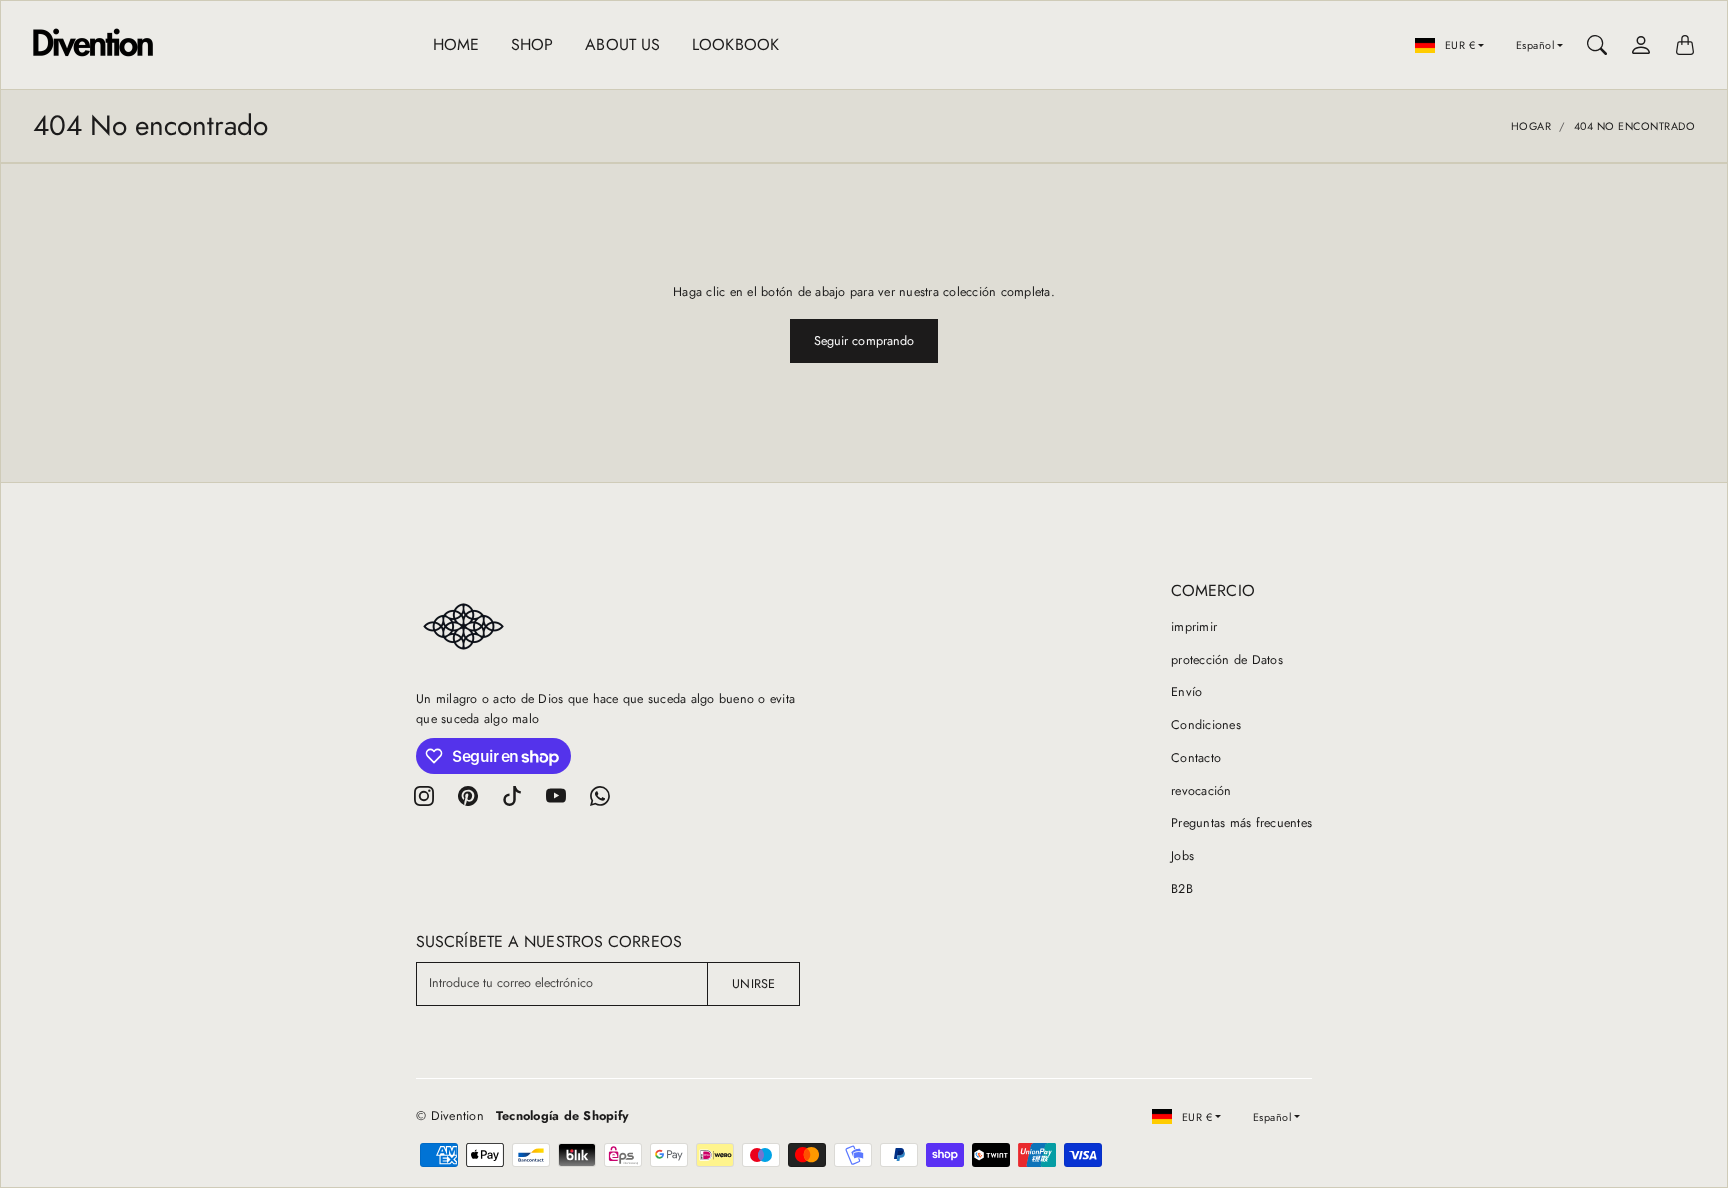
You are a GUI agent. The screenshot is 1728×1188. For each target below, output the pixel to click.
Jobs (1182, 856)
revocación (1201, 791)
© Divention (450, 1116)
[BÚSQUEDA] (1597, 45)
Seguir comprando (864, 341)
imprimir (1194, 627)
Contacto (1196, 758)
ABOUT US (622, 44)
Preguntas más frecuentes (1241, 823)
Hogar (1531, 126)
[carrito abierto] (1685, 45)
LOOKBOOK (735, 44)
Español (1535, 45)
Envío (1186, 692)
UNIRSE (753, 984)
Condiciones (1206, 725)
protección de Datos (1227, 660)
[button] (424, 796)
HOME (456, 44)
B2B (1182, 889)
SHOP (532, 44)
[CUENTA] (1641, 45)
